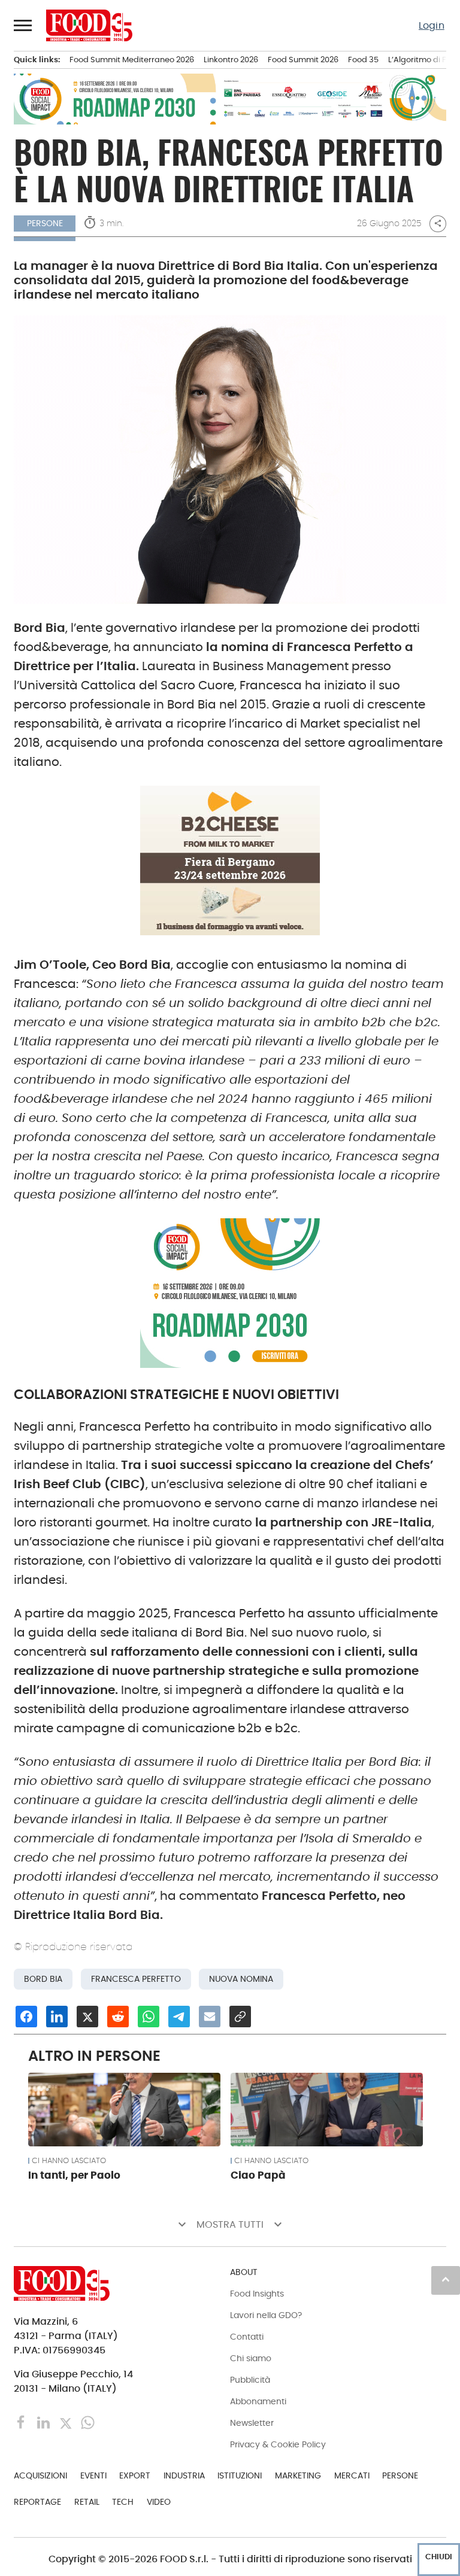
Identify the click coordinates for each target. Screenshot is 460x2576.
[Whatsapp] (88, 2422)
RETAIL (87, 2502)
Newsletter (252, 2423)
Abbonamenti (258, 2401)
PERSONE (400, 2475)
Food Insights (257, 2294)
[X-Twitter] (67, 2422)
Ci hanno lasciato (69, 2161)
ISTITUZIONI (240, 2475)
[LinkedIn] (45, 2422)
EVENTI (93, 2475)
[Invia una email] (210, 2017)
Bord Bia (43, 1979)
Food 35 (363, 60)
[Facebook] (22, 2422)
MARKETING (298, 2475)
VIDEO (159, 2502)
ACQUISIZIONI (40, 2475)
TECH (123, 2502)
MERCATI (352, 2475)
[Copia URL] (240, 2017)
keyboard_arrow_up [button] (446, 2279)
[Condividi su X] (87, 2017)
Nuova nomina (241, 1979)
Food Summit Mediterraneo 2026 (132, 60)
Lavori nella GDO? (266, 2315)
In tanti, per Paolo (74, 2175)
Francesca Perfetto (136, 1979)
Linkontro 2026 (231, 60)
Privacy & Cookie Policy (278, 2444)
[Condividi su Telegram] (179, 2017)
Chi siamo (251, 2358)
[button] (23, 25)
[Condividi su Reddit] (118, 2017)
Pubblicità (250, 2380)
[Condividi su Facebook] (26, 2017)
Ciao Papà (258, 2175)
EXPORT (135, 2475)
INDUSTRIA (184, 2475)
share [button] (438, 223)
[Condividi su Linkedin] (57, 2017)
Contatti (247, 2337)
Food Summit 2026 (303, 60)
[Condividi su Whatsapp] (149, 2017)
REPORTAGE (37, 2502)
